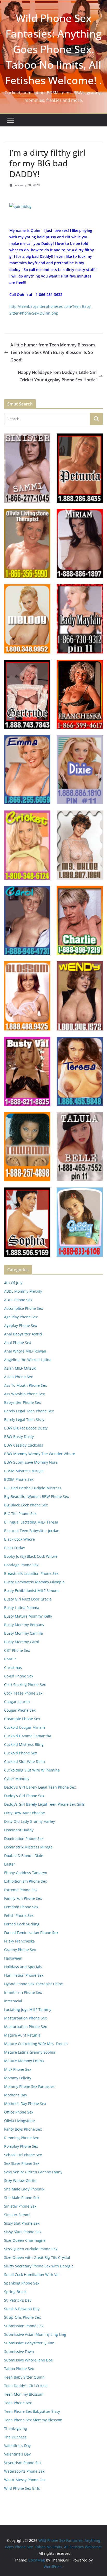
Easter (10, 1864)
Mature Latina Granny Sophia (30, 2052)
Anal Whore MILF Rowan (25, 1351)
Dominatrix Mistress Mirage (28, 1847)
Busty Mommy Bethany (24, 1625)
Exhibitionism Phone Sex (25, 1881)
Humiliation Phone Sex (24, 1975)
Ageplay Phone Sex (21, 1325)
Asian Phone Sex (18, 1377)
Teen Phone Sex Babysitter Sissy (32, 2411)
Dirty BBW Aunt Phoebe (25, 1813)
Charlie (10, 1659)
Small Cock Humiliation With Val (32, 2275)
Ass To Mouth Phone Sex (25, 1385)
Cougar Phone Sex (20, 1710)
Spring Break (15, 2292)
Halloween (13, 1958)
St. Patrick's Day (18, 2300)
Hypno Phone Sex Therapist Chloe (34, 1984)
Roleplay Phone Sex (21, 2146)
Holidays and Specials (23, 1967)
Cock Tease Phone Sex (23, 1693)
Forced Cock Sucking (22, 1924)
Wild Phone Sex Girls (22, 2488)
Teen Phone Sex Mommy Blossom (33, 2420)
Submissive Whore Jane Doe (28, 2360)
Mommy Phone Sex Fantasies (29, 2086)
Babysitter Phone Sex (22, 1402)
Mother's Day (16, 2095)
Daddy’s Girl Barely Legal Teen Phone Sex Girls (44, 1804)
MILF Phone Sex (18, 2069)
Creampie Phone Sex (22, 1719)
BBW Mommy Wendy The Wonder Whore (40, 1454)
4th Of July (13, 1283)
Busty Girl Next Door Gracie (28, 1599)
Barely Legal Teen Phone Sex (29, 1411)
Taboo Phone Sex (19, 2369)
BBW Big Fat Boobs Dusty (26, 1428)
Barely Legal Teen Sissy (24, 1419)
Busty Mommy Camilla (24, 1633)
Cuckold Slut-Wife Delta (25, 1762)
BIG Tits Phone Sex (20, 1514)
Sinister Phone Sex (20, 2206)
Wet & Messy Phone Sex (25, 2480)
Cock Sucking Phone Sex (25, 1685)
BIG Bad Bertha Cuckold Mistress (33, 1488)
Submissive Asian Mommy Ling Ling (35, 2334)
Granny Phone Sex (20, 1950)
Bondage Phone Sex (21, 1565)
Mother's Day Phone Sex (25, 2104)
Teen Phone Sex (18, 2403)
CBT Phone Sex (17, 1650)
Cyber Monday (17, 1779)
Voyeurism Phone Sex (23, 2463)
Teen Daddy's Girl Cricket (26, 2386)
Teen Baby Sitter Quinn (24, 2377)
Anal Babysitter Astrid (23, 1334)
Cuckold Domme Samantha (28, 1736)
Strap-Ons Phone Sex (22, 2317)
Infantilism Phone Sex (23, 1992)
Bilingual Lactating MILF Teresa (31, 1522)
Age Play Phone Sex (21, 1317)
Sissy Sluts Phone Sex (23, 2232)
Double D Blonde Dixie (24, 1856)
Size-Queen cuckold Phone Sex (31, 2249)
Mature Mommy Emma (24, 2061)
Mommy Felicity (18, 2078)
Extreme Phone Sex (21, 1890)
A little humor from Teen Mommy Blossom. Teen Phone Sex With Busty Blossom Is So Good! (53, 352)
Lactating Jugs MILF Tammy (28, 2009)
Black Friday (15, 1548)
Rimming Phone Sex (21, 2138)
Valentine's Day (17, 2446)
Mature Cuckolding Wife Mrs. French (36, 2044)
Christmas (13, 1667)
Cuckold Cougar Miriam (25, 1727)
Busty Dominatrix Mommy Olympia (34, 1582)
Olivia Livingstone (19, 2121)
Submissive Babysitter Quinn (29, 2343)
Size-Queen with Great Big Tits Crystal (37, 2257)
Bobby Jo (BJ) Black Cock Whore (31, 1556)
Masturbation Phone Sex (25, 2018)
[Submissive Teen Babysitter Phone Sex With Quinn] (20, 206)
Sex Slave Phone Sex (22, 2163)
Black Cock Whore (19, 1539)
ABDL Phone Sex (18, 1300)
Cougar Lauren (17, 1702)
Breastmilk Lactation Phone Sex (31, 1573)
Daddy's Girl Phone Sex (24, 1796)
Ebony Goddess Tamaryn (26, 1873)
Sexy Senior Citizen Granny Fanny (33, 2172)
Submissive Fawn (19, 2351)
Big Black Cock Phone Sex (26, 1505)
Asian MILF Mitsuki (20, 1368)
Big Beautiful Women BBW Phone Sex (36, 1496)
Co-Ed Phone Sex (19, 1676)
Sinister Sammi (17, 2215)
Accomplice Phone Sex (24, 1308)
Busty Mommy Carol (22, 1642)
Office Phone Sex (19, 2112)
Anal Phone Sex (18, 1343)
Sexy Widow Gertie (20, 2180)
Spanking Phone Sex (22, 2283)
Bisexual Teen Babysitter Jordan (32, 1531)
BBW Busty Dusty (19, 1437)
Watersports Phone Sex (24, 2471)
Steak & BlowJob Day (22, 2309)
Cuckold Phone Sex (21, 1753)
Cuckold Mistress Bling (24, 1744)
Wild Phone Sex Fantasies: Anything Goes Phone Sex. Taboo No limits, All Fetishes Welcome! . (53, 49)
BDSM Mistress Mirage (24, 1471)
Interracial (13, 2001)
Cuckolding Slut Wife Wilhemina (32, 1770)
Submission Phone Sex (24, 2326)
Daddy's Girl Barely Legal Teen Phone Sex (40, 1787)
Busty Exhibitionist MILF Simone (32, 1591)
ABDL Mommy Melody (23, 1291)
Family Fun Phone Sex (23, 1898)
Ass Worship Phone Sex (24, 1394)
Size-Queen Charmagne (25, 2240)
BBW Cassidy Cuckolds (24, 1445)
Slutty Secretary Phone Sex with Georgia (39, 2266)
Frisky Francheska (19, 1941)
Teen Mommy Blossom (24, 2394)
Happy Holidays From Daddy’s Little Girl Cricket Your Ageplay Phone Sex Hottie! (57, 376)
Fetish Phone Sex (19, 1915)
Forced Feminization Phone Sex (31, 1933)
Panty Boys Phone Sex (23, 2129)
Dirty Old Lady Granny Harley (29, 1821)
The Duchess (15, 2437)
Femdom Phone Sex (21, 1907)
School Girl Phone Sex (23, 2155)
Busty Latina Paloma (22, 1608)
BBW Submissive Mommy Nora (31, 1462)
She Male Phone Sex (22, 2198)
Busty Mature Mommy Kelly (28, 1616)
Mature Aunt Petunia (22, 2035)
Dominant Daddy (19, 1830)
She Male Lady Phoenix (24, 2189)
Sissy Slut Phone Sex (22, 2223)
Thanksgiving (16, 2428)
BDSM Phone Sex (19, 1479)
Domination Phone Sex (24, 1838)
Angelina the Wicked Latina (28, 1360)
